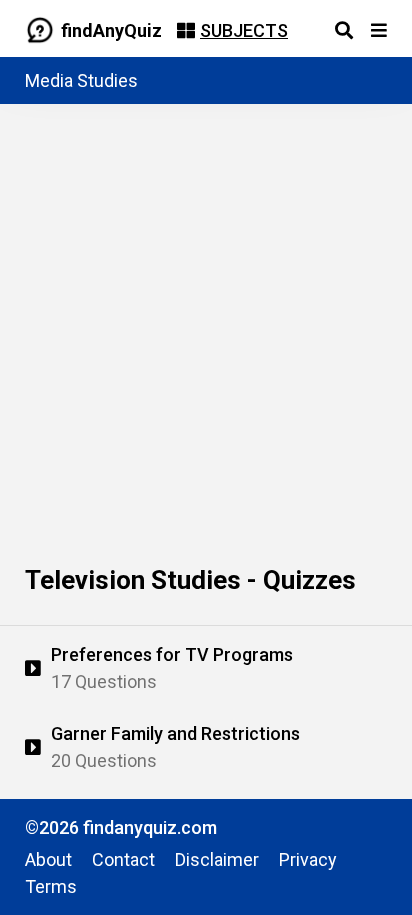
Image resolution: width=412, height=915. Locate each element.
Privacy (308, 859)
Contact (123, 859)
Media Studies (81, 80)
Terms (51, 886)
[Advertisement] (206, 320)
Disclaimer (217, 859)
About (48, 859)
